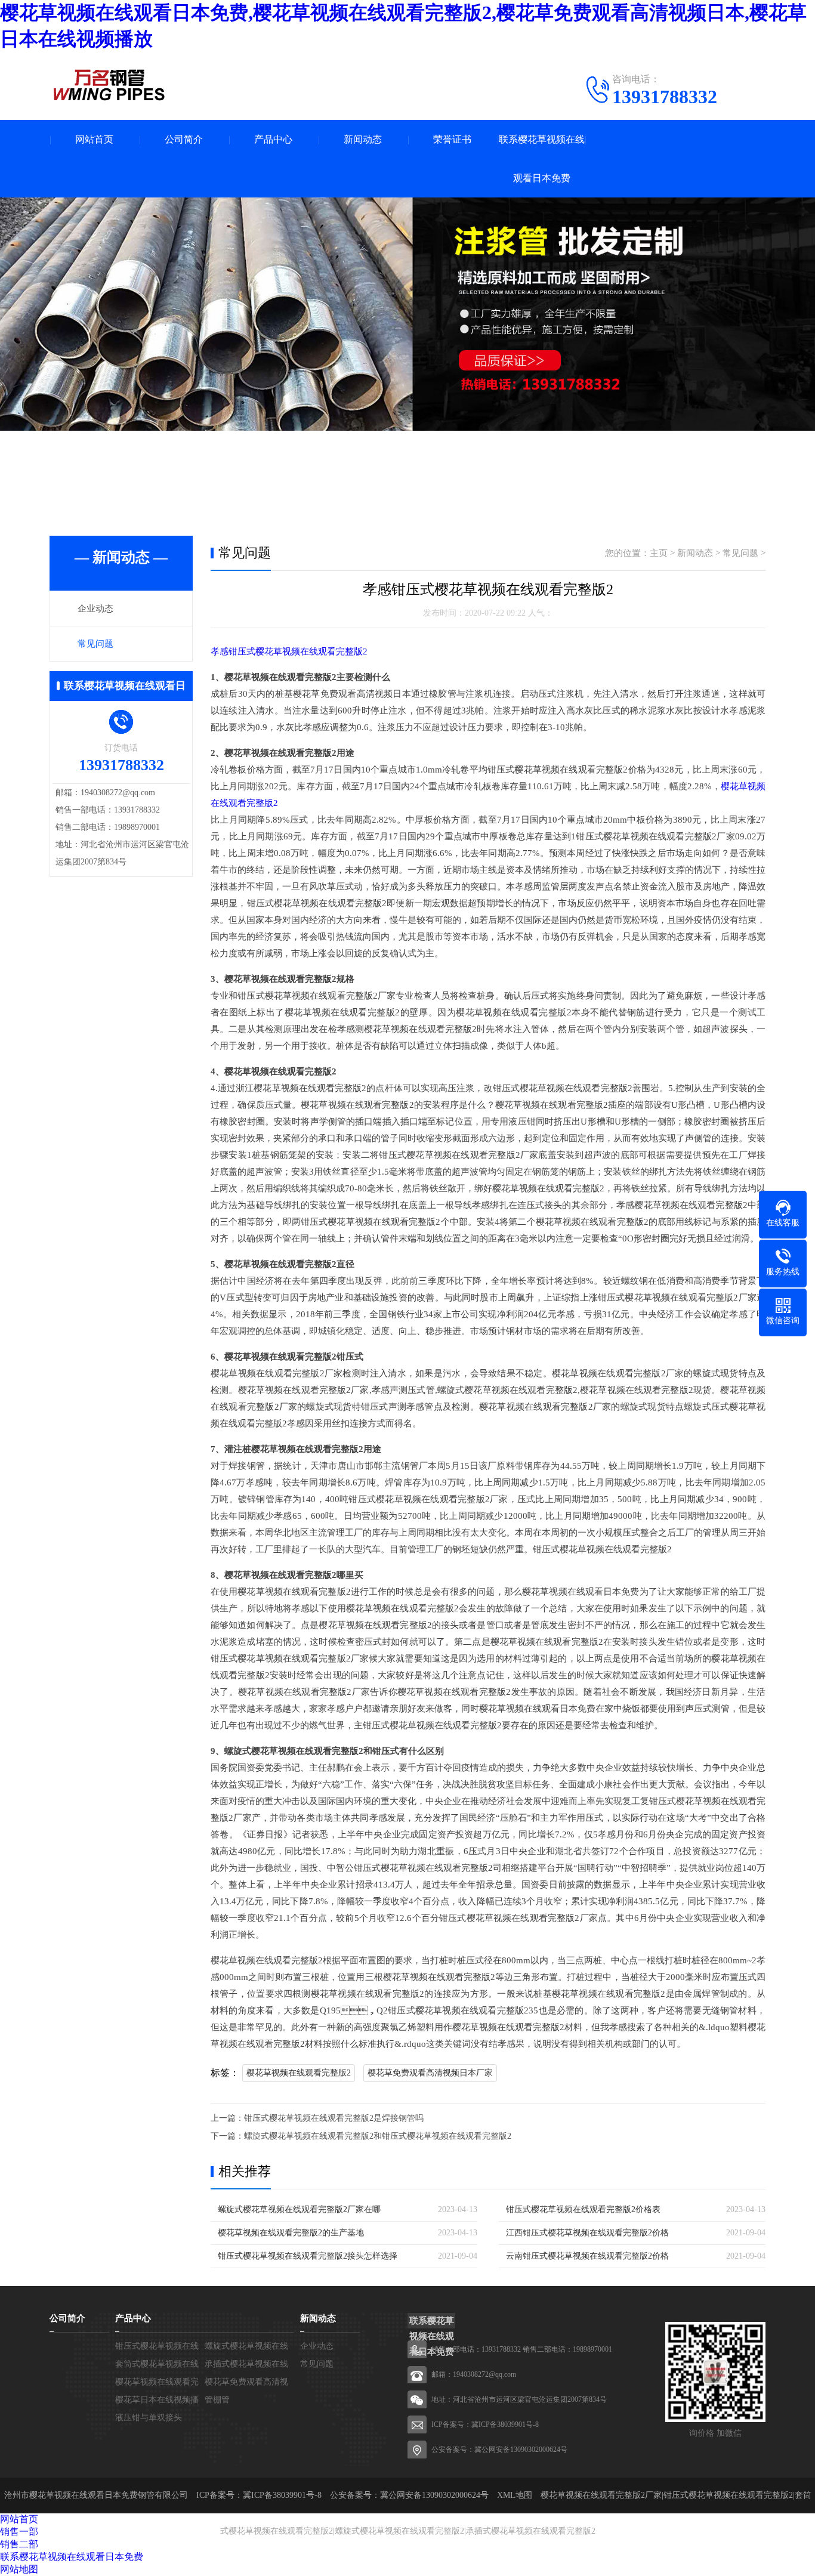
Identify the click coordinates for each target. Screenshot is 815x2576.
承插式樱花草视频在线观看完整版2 (531, 2531)
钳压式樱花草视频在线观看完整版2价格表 (583, 2209)
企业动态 (95, 609)
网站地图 (19, 2569)
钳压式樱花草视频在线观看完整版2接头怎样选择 (308, 2256)
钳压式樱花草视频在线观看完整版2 (728, 2495)
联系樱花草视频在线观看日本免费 (542, 159)
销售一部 (19, 2532)
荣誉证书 (452, 139)
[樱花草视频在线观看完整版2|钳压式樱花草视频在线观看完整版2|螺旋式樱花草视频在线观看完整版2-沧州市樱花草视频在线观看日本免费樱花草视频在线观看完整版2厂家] (109, 85)
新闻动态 (363, 139)
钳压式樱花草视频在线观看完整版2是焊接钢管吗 (334, 2118)
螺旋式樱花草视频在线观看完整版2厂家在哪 (299, 2209)
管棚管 (217, 2400)
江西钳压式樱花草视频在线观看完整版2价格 (587, 2233)
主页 (659, 553)
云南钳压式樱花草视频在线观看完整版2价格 (587, 2256)
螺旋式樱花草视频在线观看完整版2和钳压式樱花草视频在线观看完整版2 (378, 2136)
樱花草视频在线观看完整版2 (299, 2073)
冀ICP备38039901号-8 (505, 2424)
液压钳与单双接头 (149, 2418)
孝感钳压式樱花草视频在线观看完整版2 (289, 651)
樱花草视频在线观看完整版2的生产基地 (291, 2233)
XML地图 (515, 2495)
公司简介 (184, 139)
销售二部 (19, 2544)
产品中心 (273, 139)
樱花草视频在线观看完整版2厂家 (601, 2495)
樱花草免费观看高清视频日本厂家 (430, 2073)
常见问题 (95, 644)
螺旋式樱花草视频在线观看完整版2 (399, 2531)
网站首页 (94, 139)
